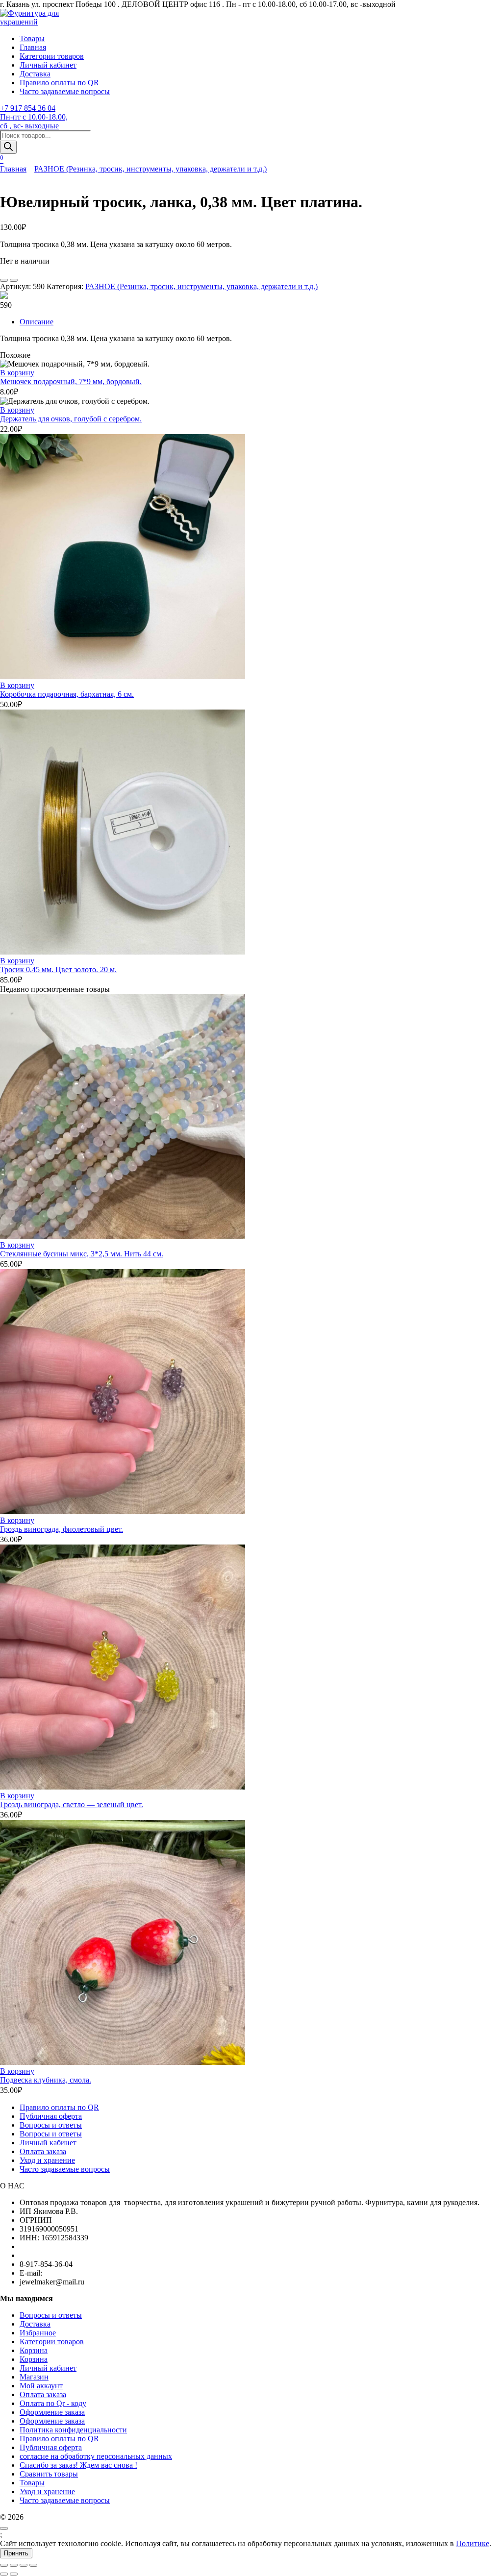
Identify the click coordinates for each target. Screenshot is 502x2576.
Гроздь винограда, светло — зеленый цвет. (72, 1804)
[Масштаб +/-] (4, 2565)
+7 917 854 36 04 (28, 108)
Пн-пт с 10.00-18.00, (34, 117)
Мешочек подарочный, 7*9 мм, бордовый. (71, 381)
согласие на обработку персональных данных (96, 2456)
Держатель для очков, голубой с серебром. (71, 419)
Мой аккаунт (41, 2386)
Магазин (34, 2377)
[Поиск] (8, 147)
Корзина (34, 2350)
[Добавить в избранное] (4, 280)
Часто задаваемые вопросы (65, 91)
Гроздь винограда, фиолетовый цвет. (62, 1529)
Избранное (38, 2333)
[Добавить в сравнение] (14, 280)
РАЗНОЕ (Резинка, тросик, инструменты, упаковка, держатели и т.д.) (151, 169)
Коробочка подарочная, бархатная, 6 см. (67, 694)
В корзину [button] (17, 373)
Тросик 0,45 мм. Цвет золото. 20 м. (58, 969)
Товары (32, 38)
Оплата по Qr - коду (53, 2403)
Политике (473, 2543)
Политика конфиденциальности (73, 2430)
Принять (16, 2553)
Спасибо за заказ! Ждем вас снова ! (78, 2465)
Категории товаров (52, 56)
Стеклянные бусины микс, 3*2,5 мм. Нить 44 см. (82, 1254)
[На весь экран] (14, 2565)
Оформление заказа (52, 2412)
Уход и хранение (47, 2160)
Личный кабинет (48, 65)
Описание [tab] (37, 322)
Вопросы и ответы (51, 2125)
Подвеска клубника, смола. (46, 2080)
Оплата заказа (43, 2151)
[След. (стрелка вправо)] (14, 2574)
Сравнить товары (49, 2474)
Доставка (35, 74)
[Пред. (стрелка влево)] (4, 2574)
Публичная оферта (51, 2116)
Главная (33, 47)
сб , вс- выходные (29, 126)
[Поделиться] (24, 2565)
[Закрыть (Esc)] (33, 2565)
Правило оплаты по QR (59, 83)
